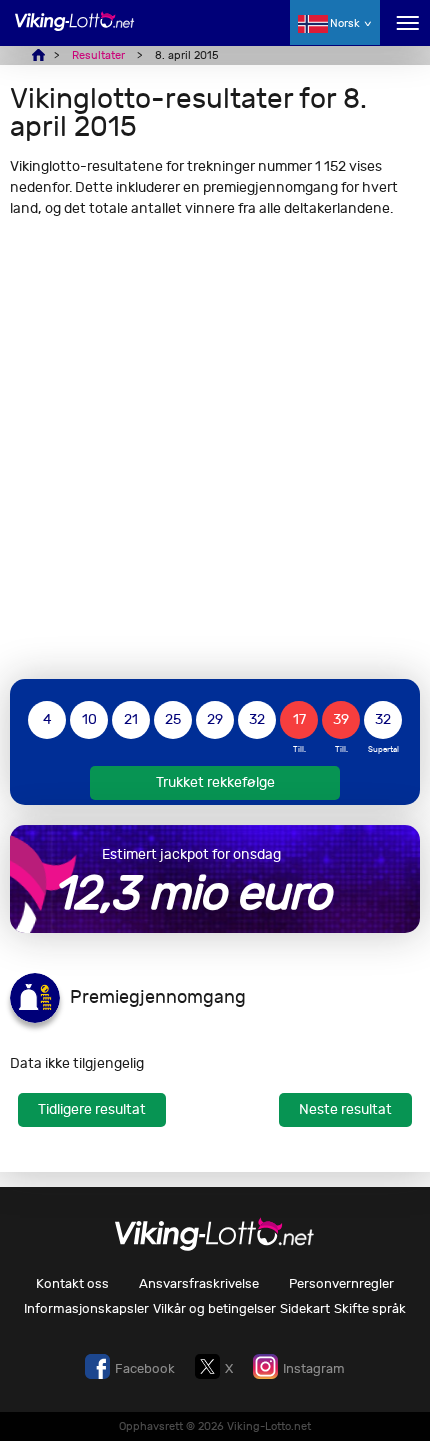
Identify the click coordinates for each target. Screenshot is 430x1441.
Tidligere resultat (92, 1109)
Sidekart (305, 1308)
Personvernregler (341, 1283)
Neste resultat (345, 1109)
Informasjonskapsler (86, 1308)
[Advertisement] (215, 448)
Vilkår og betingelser (214, 1308)
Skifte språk (370, 1308)
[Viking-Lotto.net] (75, 32)
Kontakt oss (72, 1283)
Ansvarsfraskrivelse (199, 1283)
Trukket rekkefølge (215, 782)
